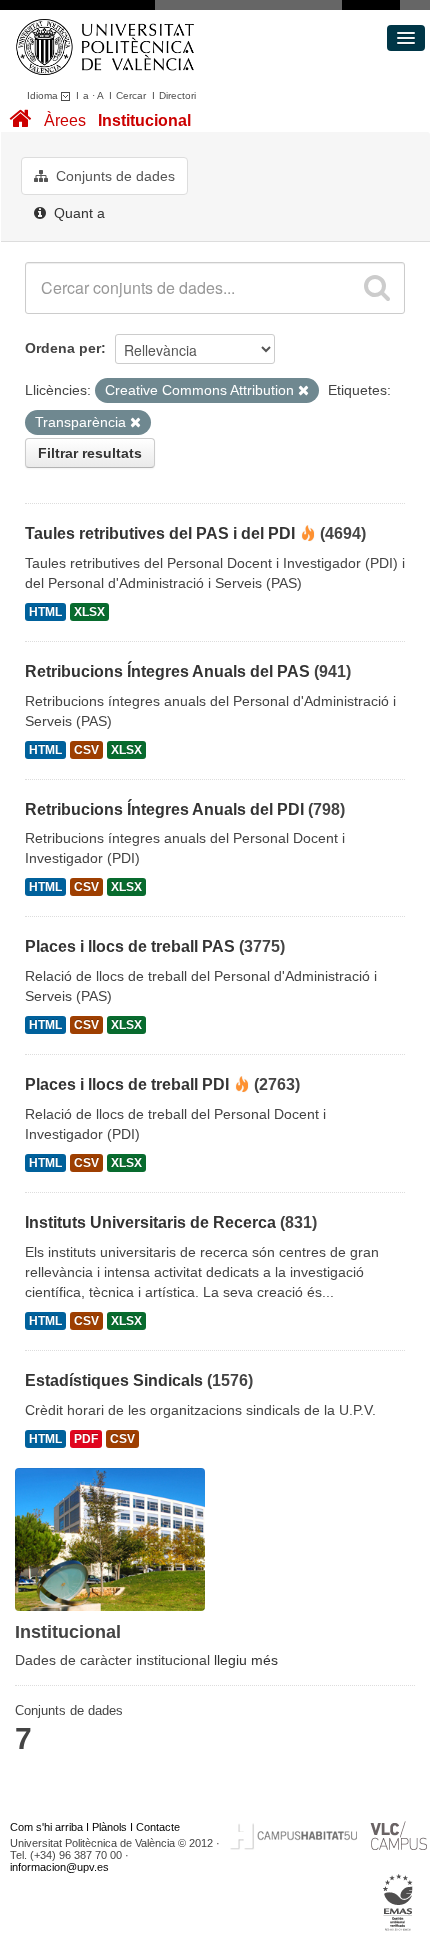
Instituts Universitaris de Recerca (150, 1222)
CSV (86, 750)
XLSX (89, 612)
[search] (377, 288)
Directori (177, 95)
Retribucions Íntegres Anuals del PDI (164, 809)
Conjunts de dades (113, 176)
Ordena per (63, 348)
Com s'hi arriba (46, 1827)
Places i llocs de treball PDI (127, 1084)
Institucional (144, 120)
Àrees (65, 120)
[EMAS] (398, 1902)
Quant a (77, 213)
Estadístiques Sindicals (114, 1380)
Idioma (44, 95)
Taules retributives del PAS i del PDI (160, 533)
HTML (45, 612)
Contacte (158, 1827)
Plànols (109, 1827)
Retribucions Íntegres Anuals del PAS (167, 671)
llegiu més (246, 1660)
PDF (86, 1439)
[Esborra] (303, 391)
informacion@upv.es (59, 1867)
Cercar (131, 95)
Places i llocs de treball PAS (130, 946)
